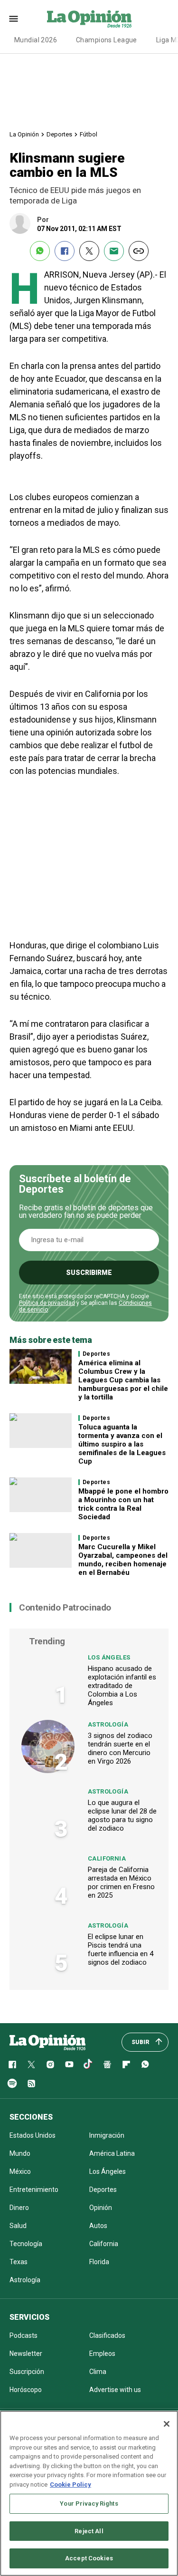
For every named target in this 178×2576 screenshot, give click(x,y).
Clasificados (107, 2335)
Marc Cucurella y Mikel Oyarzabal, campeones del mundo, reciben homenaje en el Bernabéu (123, 1560)
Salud (18, 2226)
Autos (98, 2226)
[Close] (167, 2424)
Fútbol (89, 134)
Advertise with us (115, 2390)
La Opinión (24, 134)
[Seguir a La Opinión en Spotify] (12, 2084)
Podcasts (23, 2335)
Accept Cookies (89, 2558)
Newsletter (26, 2354)
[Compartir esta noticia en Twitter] (89, 251)
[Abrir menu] (14, 19)
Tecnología (26, 2244)
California (107, 1858)
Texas (19, 2262)
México (20, 2171)
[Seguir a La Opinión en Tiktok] (88, 2065)
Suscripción (27, 2372)
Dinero (19, 2208)
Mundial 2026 (36, 40)
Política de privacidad (47, 1303)
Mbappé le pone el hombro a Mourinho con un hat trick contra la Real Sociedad (123, 1504)
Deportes (59, 134)
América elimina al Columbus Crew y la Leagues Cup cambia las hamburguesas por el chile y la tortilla (123, 1380)
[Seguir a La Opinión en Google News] (107, 2065)
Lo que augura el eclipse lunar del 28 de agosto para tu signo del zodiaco (122, 1815)
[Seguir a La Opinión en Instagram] (50, 2065)
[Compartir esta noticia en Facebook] (65, 251)
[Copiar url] (139, 251)
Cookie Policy (70, 2484)
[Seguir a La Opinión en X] (31, 2065)
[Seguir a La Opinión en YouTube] (69, 2065)
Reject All (89, 2531)
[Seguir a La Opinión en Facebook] (12, 2065)
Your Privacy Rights (89, 2504)
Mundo (20, 2153)
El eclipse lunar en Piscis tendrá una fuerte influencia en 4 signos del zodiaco (121, 1949)
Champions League (107, 40)
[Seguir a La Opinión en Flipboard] (126, 2065)
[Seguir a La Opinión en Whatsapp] (145, 2065)
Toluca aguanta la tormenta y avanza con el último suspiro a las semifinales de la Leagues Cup (122, 1444)
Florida (99, 2262)
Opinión (101, 2208)
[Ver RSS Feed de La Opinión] (31, 2084)
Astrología (108, 1724)
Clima (98, 2372)
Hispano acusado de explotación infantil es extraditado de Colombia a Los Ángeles (122, 1686)
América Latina (112, 2153)
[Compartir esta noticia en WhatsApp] (40, 251)
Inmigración (107, 2135)
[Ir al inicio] (47, 2042)
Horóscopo (26, 2390)
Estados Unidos (33, 2135)
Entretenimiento (34, 2190)
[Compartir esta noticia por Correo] (114, 251)
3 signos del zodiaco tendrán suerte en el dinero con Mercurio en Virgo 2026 (120, 1748)
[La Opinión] (89, 19)
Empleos (102, 2354)
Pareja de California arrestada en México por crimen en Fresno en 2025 (121, 1882)
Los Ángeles (109, 1657)
